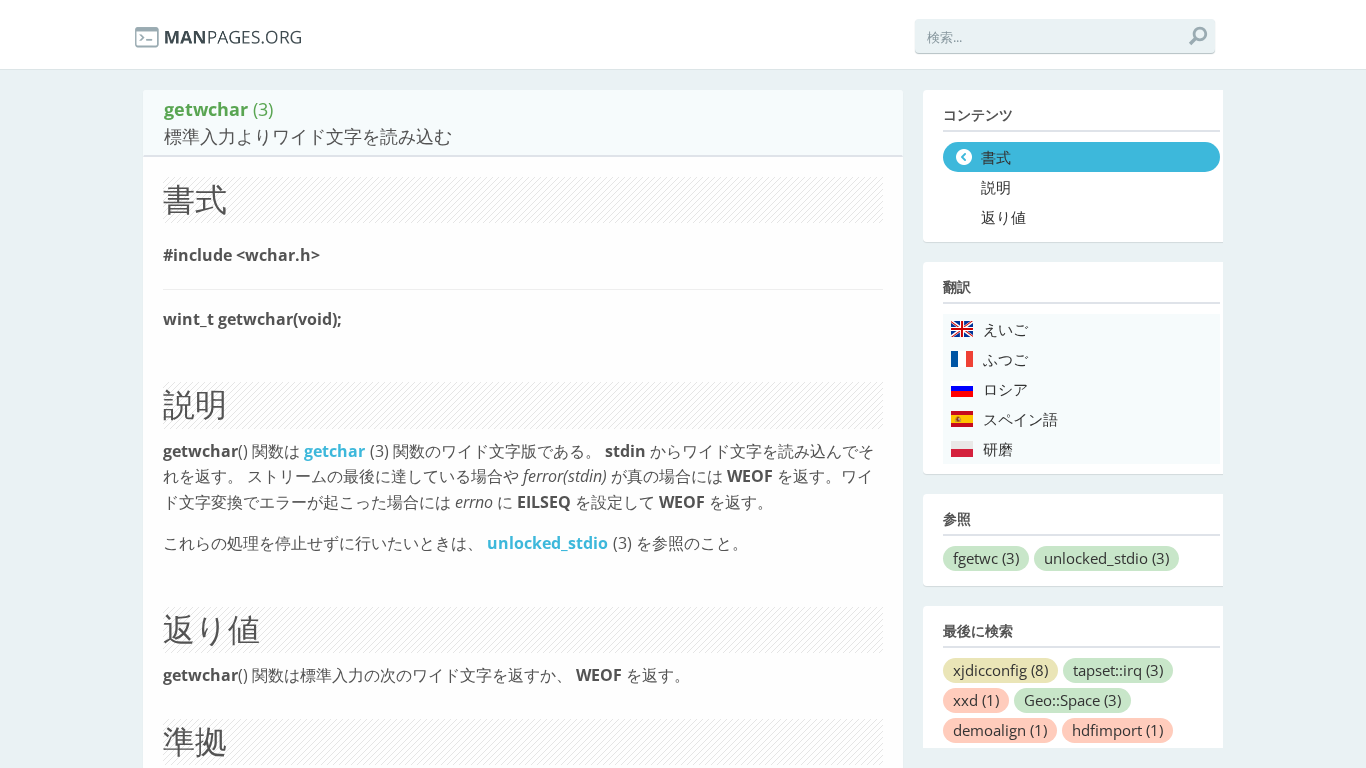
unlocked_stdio (547, 543)
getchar (334, 451)
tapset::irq (1118, 670)
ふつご (1005, 360)
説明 (996, 188)
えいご (1005, 330)
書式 (996, 158)
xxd (976, 700)
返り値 (1003, 218)
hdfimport (1117, 730)
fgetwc (986, 558)
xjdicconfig (1000, 670)
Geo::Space (1072, 700)
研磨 (998, 450)
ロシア (1005, 390)
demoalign (1000, 730)
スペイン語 (1020, 420)
